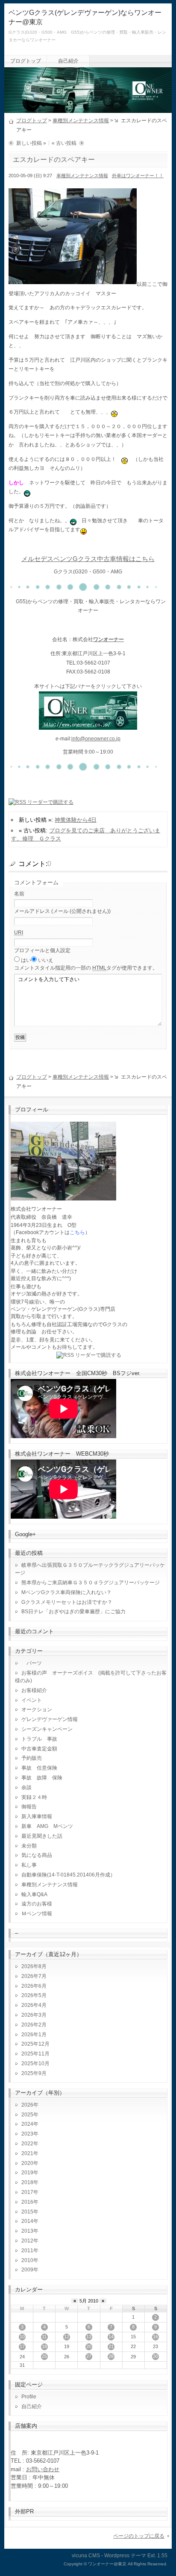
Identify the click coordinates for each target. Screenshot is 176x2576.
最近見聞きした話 (42, 1836)
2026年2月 (34, 2025)
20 (89, 2346)
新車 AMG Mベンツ (50, 1826)
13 (89, 2337)
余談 (26, 1787)
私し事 (29, 1865)
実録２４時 (34, 1797)
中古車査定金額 (39, 1749)
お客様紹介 (34, 1690)
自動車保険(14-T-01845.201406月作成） (68, 1875)
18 (44, 2346)
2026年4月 (34, 2005)
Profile (29, 2397)
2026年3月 (34, 2015)
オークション (37, 1710)
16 (155, 2337)
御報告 (29, 1807)
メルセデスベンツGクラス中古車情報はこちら (88, 559)
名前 (19, 894)
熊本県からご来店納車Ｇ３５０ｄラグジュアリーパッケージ (91, 1583)
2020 (27, 2163)
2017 (27, 2192)
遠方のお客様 (37, 1904)
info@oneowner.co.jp (96, 739)
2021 (27, 2153)
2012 (27, 2241)
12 (67, 2337)
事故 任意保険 (39, 1768)
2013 (27, 2231)
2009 (27, 2270)
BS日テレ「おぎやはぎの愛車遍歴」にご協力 (73, 1612)
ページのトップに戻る (139, 2536)
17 (22, 2346)
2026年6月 (34, 1986)
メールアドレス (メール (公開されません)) (62, 911)
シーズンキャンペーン (47, 1729)
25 (44, 2356)
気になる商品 (37, 1855)
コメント (86, 968)
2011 (27, 2251)
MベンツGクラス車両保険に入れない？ (66, 1592)
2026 (27, 2105)
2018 (27, 2182)
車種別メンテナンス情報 (81, 121)
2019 (27, 2173)
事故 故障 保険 (42, 1778)
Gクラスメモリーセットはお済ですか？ (67, 1602)
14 (111, 2337)
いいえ (46, 960)
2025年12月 (35, 2044)
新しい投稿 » (31, 143)
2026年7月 (34, 1976)
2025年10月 (35, 2064)
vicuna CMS (86, 2556)
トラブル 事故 (39, 1739)
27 (89, 2356)
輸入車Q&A (34, 1894)
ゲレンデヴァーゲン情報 (50, 1719)
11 (44, 2337)
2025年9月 (34, 2073)
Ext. (152, 2556)
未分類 (29, 1846)
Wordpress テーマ (125, 2556)
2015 (27, 2212)
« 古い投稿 (64, 143)
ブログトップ (26, 61)
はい (26, 960)
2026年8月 (34, 1966)
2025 (27, 2115)
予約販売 (32, 1758)
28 (111, 2356)
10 (22, 2337)
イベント (32, 1700)
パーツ (32, 1663)
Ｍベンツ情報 (37, 1914)
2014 (27, 2221)
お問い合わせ (43, 2469)
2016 (27, 2202)
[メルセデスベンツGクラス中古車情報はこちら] (88, 725)
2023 (27, 2134)
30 (155, 2356)
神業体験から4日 (76, 820)
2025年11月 (35, 2054)
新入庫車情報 (37, 1816)
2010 (27, 2260)
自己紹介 (68, 61)
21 (111, 2346)
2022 (27, 2144)
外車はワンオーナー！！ (138, 176)
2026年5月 (34, 1995)
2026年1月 (34, 2035)
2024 (27, 2124)
